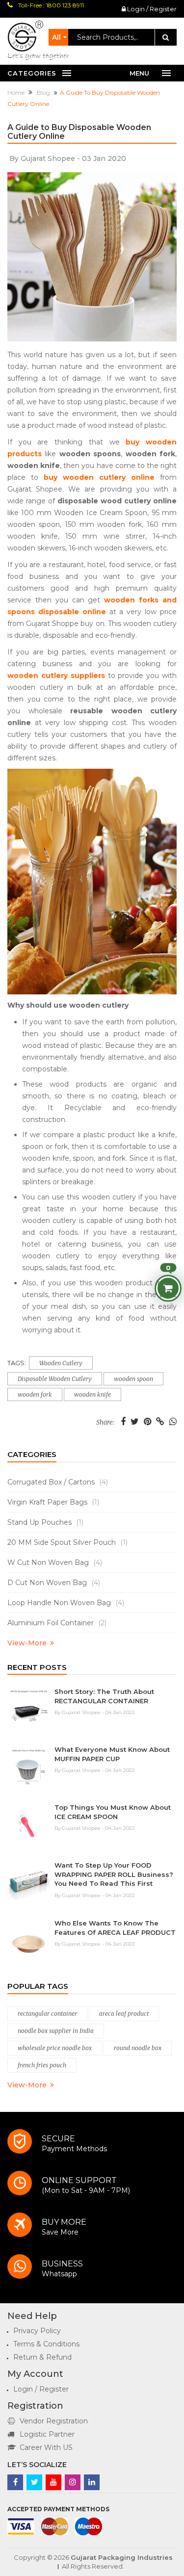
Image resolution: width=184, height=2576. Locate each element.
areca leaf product (124, 2014)
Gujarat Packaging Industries (122, 2557)
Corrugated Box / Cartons (58, 1482)
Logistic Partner (47, 2434)
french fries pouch (42, 2065)
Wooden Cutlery (61, 1363)
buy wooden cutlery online (99, 477)
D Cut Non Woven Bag (54, 1583)
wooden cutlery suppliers (56, 676)
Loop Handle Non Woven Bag (66, 1603)
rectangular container (47, 2014)
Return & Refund (42, 2357)
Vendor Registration (54, 2421)
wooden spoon (133, 1379)
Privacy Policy (37, 2331)
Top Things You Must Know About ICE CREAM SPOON (113, 1812)
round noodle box (138, 2048)
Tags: (17, 1363)
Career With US (46, 2447)
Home (17, 92)
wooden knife (92, 1394)
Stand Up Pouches (45, 1522)
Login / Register (151, 9)
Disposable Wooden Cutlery (55, 1379)
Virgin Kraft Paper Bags (53, 1502)
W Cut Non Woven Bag (55, 1562)
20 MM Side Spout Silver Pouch (67, 1542)
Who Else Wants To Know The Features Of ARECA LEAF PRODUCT (115, 1928)
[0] (168, 1288)
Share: (105, 1423)
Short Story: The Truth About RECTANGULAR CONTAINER (104, 1696)
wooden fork (35, 1394)
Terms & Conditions (46, 2344)
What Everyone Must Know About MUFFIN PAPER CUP (112, 1754)
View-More (27, 1643)
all (56, 37)
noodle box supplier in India (56, 2031)
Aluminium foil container (57, 1623)
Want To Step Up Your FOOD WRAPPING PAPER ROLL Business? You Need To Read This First (114, 1874)
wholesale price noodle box (55, 2048)
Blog (44, 92)
